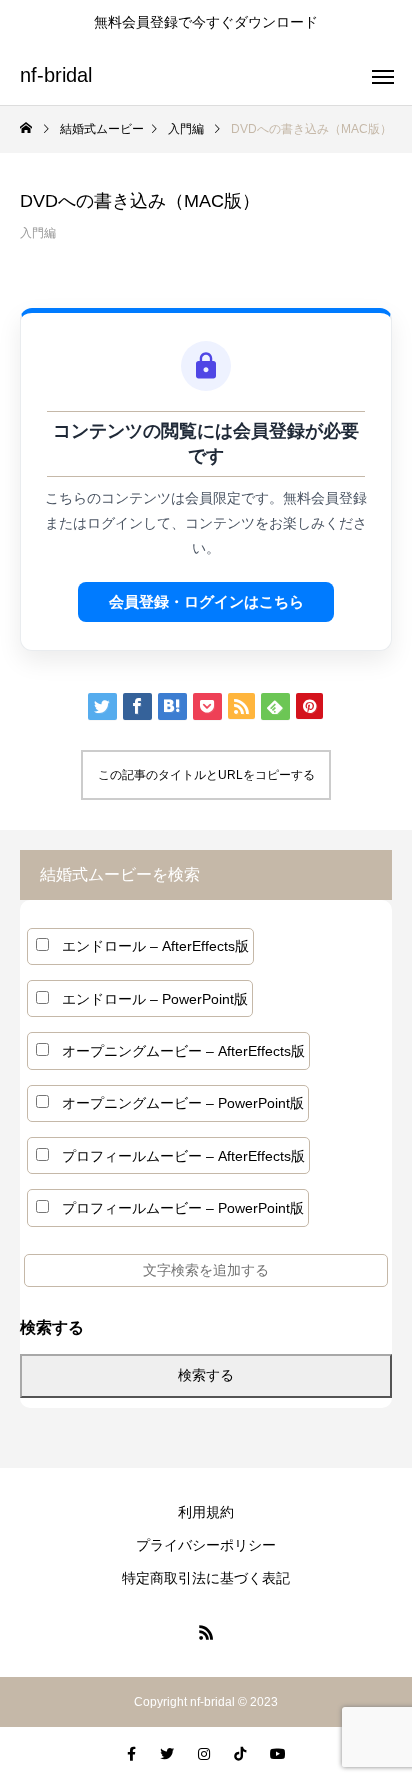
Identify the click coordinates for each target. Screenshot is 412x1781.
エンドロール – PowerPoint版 (155, 999)
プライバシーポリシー (206, 1545)
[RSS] (206, 1632)
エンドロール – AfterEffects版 (155, 946)
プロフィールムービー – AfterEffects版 (183, 1156)
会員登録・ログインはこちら (206, 601)
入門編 (38, 233)
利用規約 (206, 1512)
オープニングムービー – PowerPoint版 (183, 1103)
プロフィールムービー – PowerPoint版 (183, 1208)
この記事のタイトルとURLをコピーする (206, 775)
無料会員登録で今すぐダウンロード (206, 22)
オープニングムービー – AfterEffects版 (183, 1051)
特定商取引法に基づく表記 (206, 1578)
